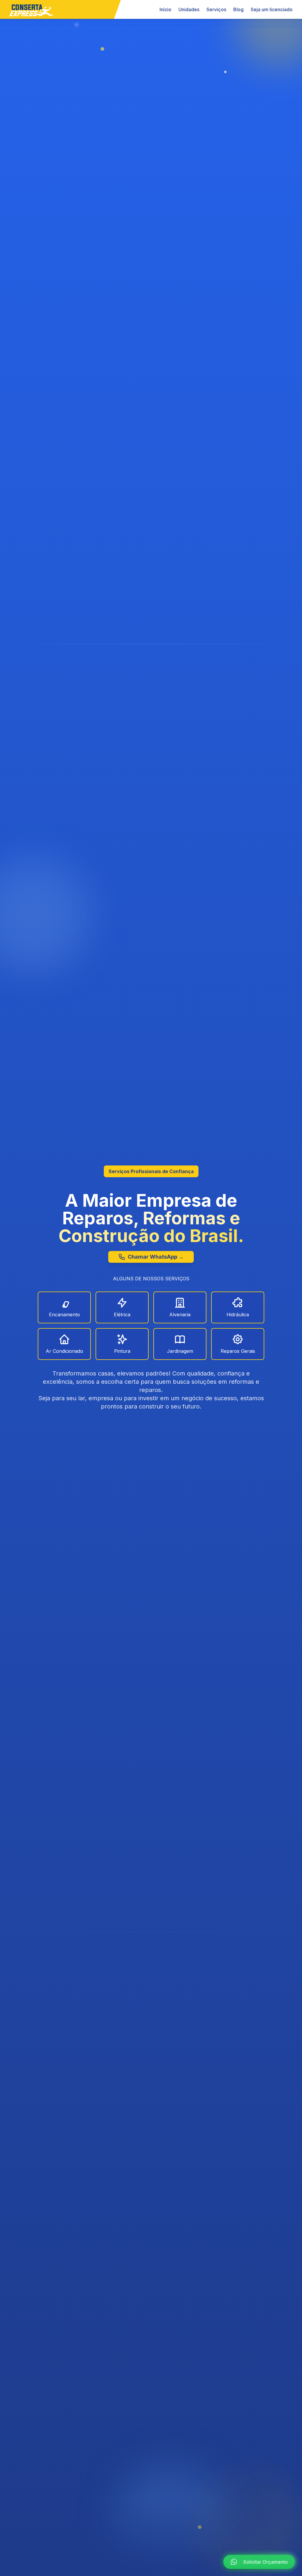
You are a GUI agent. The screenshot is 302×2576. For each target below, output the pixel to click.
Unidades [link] (189, 9)
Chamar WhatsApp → (156, 1257)
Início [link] (165, 9)
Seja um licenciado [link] (272, 9)
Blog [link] (238, 9)
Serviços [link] (216, 9)
